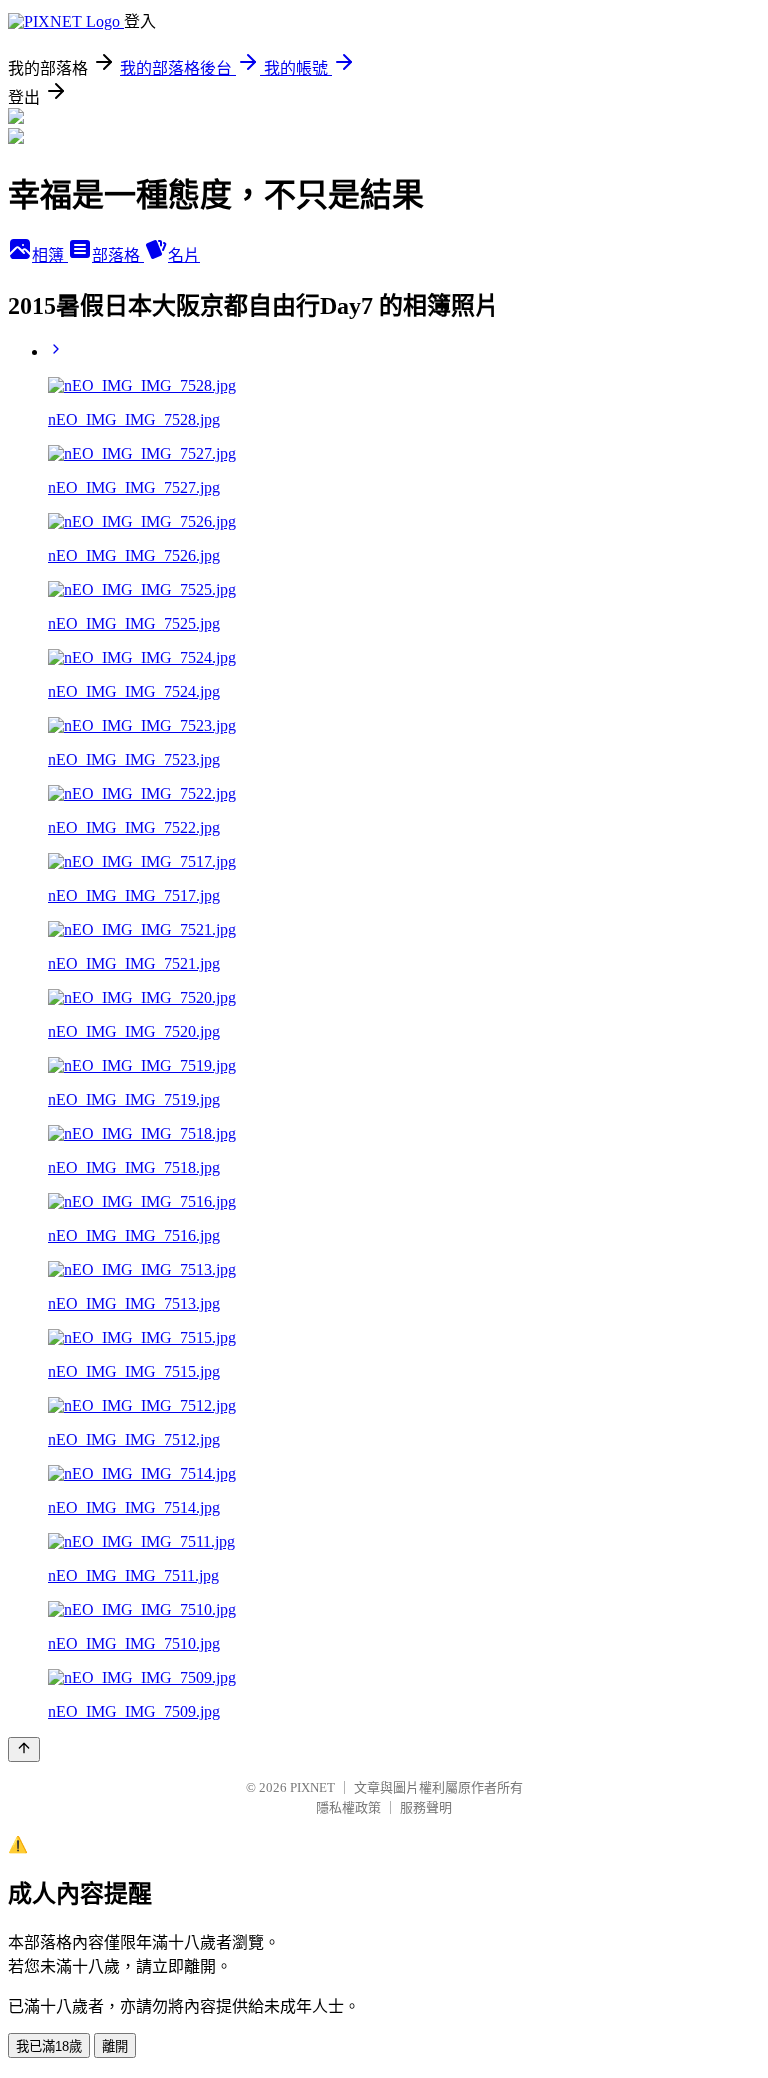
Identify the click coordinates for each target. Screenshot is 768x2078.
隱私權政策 (348, 1807)
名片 (184, 255)
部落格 (118, 255)
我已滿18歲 (49, 2046)
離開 (115, 2046)
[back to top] (24, 1749)
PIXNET (312, 1787)
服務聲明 (426, 1807)
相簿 (50, 255)
